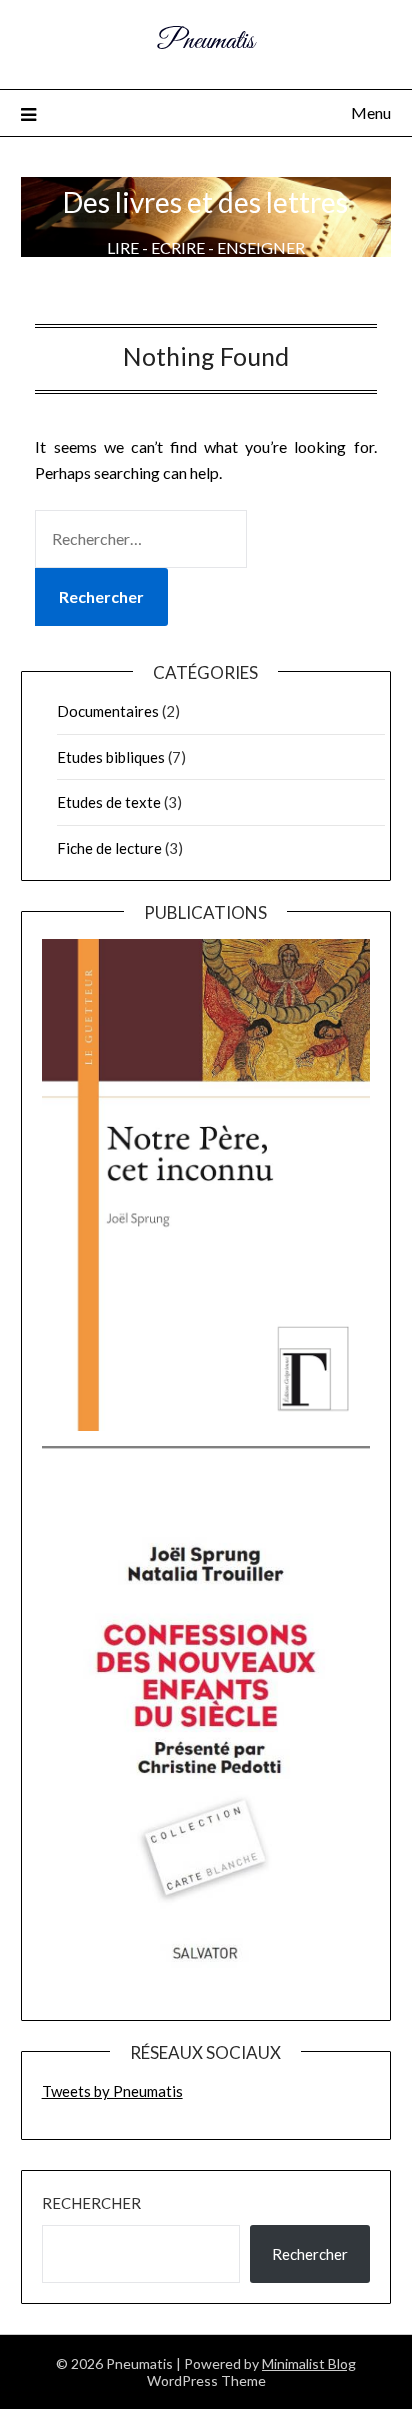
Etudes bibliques (111, 757)
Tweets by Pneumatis (112, 2091)
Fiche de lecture (109, 848)
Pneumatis (206, 41)
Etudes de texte (109, 802)
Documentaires (108, 711)
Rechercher (91, 2203)
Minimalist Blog (309, 2363)
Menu (371, 112)
